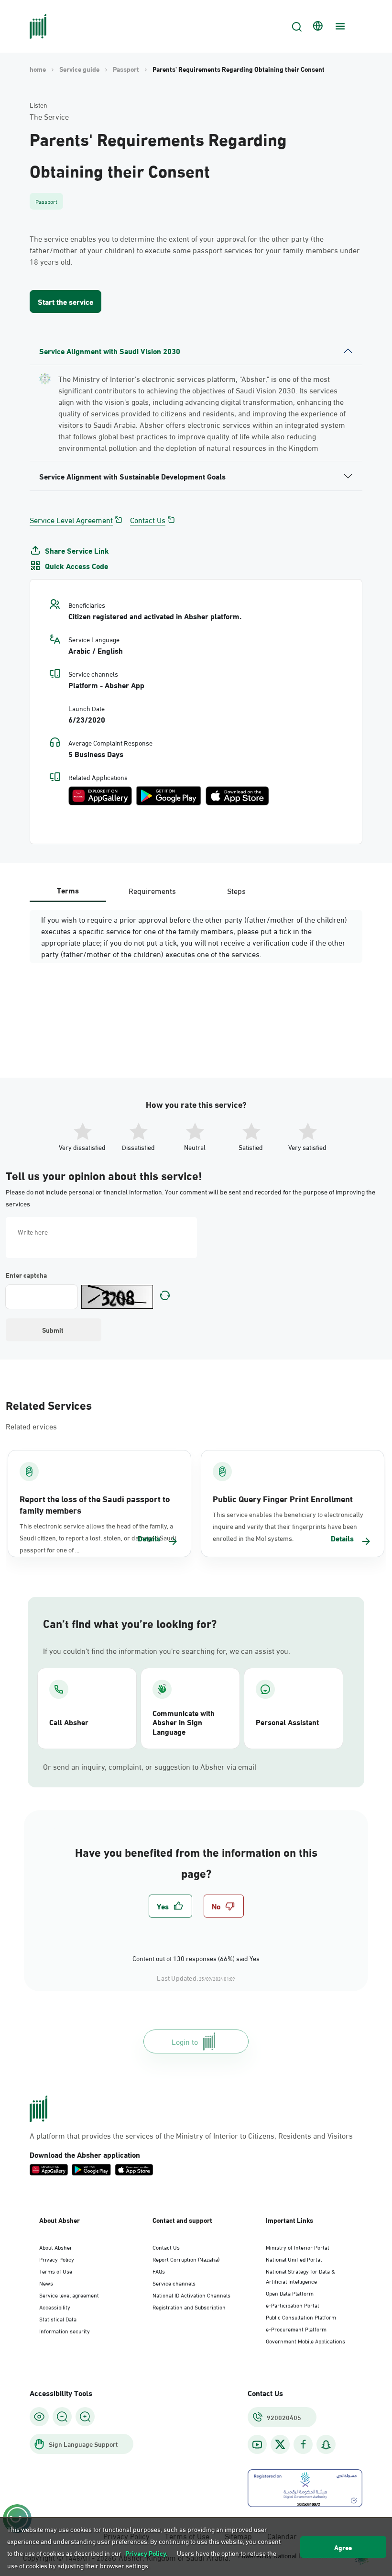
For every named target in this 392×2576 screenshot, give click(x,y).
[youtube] (257, 2445)
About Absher (56, 2247)
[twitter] (280, 2444)
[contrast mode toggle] (39, 2417)
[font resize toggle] (62, 2417)
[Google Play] (169, 796)
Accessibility (55, 2307)
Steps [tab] (236, 890)
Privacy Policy (57, 2259)
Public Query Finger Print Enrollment (283, 1498)
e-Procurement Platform (296, 2329)
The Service (49, 116)
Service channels (174, 2283)
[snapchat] (326, 2445)
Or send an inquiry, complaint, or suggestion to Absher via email (150, 1766)
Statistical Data (58, 2319)
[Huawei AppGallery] (100, 796)
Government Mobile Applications (305, 2341)
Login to (185, 2041)
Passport (126, 69)
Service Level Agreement (71, 520)
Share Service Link (77, 550)
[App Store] (237, 796)
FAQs (159, 2271)
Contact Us (148, 520)
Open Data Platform (290, 2293)
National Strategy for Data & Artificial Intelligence (300, 2276)
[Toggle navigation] (339, 26)
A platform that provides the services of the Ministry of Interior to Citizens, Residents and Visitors (191, 2135)
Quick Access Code (76, 566)
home (38, 69)
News (46, 2283)
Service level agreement (69, 2295)
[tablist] (152, 890)
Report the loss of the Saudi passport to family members (95, 1504)
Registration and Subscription (189, 2307)
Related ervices (31, 1426)
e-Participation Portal (292, 2305)
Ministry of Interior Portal (297, 2247)
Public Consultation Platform (301, 2317)
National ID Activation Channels (191, 2295)
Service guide (79, 69)
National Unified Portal (294, 2259)
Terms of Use (56, 2271)
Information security (65, 2331)
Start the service (65, 301)
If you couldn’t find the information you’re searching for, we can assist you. (167, 1650)
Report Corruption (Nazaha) (186, 2259)
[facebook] (303, 2445)
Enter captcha (26, 1275)
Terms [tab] (68, 890)
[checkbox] (170, 1906)
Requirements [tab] (152, 890)
